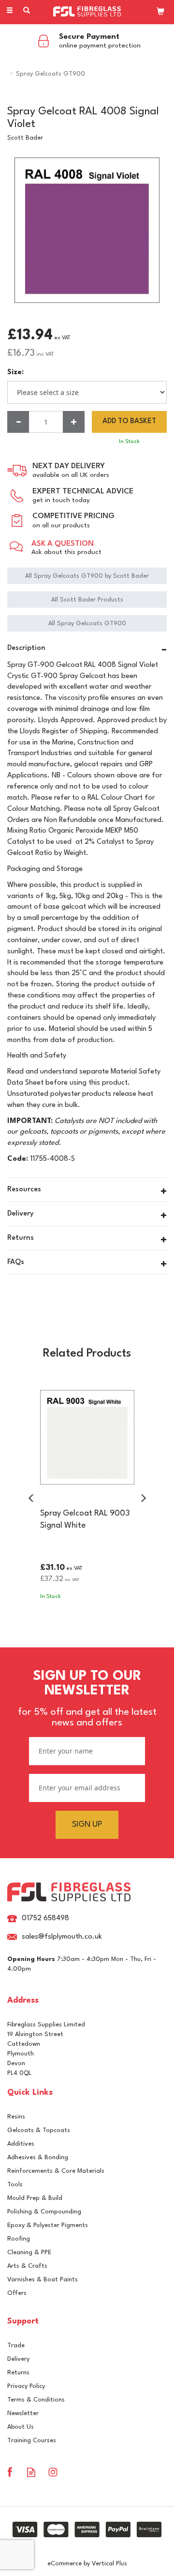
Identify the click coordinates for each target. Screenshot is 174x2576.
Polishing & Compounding (44, 2212)
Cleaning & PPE (29, 2252)
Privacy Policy (26, 2386)
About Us (21, 2427)
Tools (15, 2185)
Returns (18, 2373)
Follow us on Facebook (9, 2472)
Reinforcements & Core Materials (56, 2171)
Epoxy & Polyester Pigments (48, 2225)
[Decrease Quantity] (18, 422)
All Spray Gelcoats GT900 (87, 624)
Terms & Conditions (36, 2400)
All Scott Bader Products (87, 600)
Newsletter (23, 2413)
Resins (16, 2117)
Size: (15, 372)
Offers (17, 2293)
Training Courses (32, 2441)
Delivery (18, 2359)
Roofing (19, 2239)
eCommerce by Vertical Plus (87, 2564)
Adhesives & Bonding (38, 2157)
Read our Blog (31, 2472)
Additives (21, 2144)
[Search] (27, 11)
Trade (16, 2346)
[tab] (87, 649)
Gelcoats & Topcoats (39, 2130)
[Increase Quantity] (74, 422)
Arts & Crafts (27, 2266)
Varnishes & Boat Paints (43, 2280)
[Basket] (160, 11)
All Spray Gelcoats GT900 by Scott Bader (87, 576)
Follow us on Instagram (53, 2472)
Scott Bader (25, 138)
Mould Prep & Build (35, 2198)
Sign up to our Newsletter (87, 1699)
